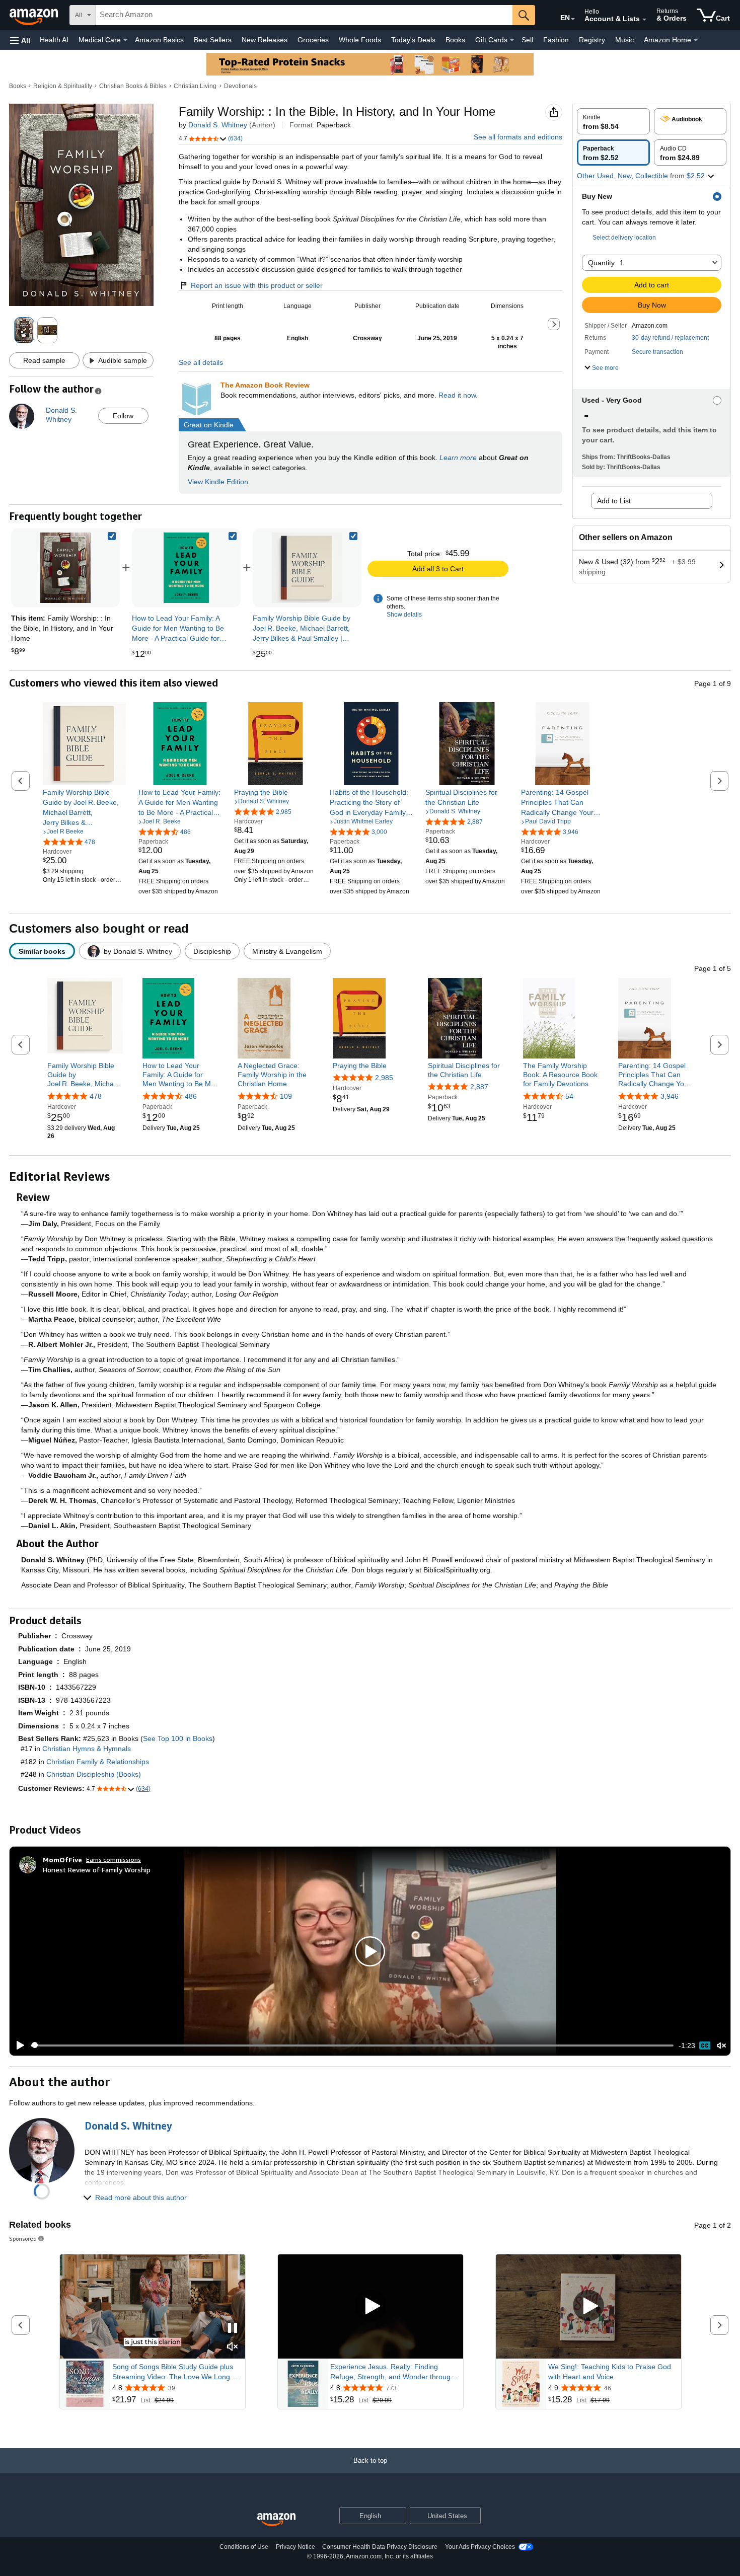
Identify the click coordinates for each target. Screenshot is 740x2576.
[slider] (352, 2045)
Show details (404, 615)
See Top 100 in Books (178, 1738)
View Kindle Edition (218, 482)
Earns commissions (114, 1860)
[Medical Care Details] (125, 40)
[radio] (613, 121)
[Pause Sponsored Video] (233, 2329)
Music (624, 40)
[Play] (18, 2045)
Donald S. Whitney (218, 125)
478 (96, 1096)
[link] (186, 568)
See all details (201, 362)
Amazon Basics (159, 40)
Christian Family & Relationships (98, 1762)
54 (569, 1096)
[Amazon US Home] (276, 2520)
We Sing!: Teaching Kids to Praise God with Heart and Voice (610, 2372)
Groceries (313, 40)
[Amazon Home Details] (696, 40)
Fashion (556, 40)
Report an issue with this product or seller (257, 285)
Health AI (54, 40)
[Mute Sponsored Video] (233, 2347)
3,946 (670, 1096)
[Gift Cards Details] (512, 40)
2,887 (479, 1087)
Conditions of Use (244, 2547)
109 (286, 1096)
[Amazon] (35, 15)
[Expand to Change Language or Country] (573, 19)
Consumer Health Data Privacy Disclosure (380, 2547)
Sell (527, 40)
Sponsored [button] (23, 2239)
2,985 (384, 1078)
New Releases (265, 40)
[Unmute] (721, 2045)
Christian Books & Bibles (133, 86)
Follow (123, 416)
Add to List (614, 501)
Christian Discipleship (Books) (94, 1774)
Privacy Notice (295, 2547)
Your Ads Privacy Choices (480, 2547)
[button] (20, 40)
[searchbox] (304, 15)
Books (455, 40)
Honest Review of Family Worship (97, 1870)
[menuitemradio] (705, 2045)
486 (191, 1096)
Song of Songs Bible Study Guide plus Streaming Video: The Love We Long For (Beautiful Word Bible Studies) (178, 2372)
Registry (592, 40)
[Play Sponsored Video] (371, 2306)
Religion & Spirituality (63, 86)
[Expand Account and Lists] (644, 20)
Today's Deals (413, 40)
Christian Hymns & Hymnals (87, 1749)
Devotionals (240, 86)
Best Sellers (213, 40)
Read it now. (458, 395)
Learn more (458, 458)
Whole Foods (360, 40)
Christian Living (195, 86)
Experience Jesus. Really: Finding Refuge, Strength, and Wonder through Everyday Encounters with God (392, 2372)
